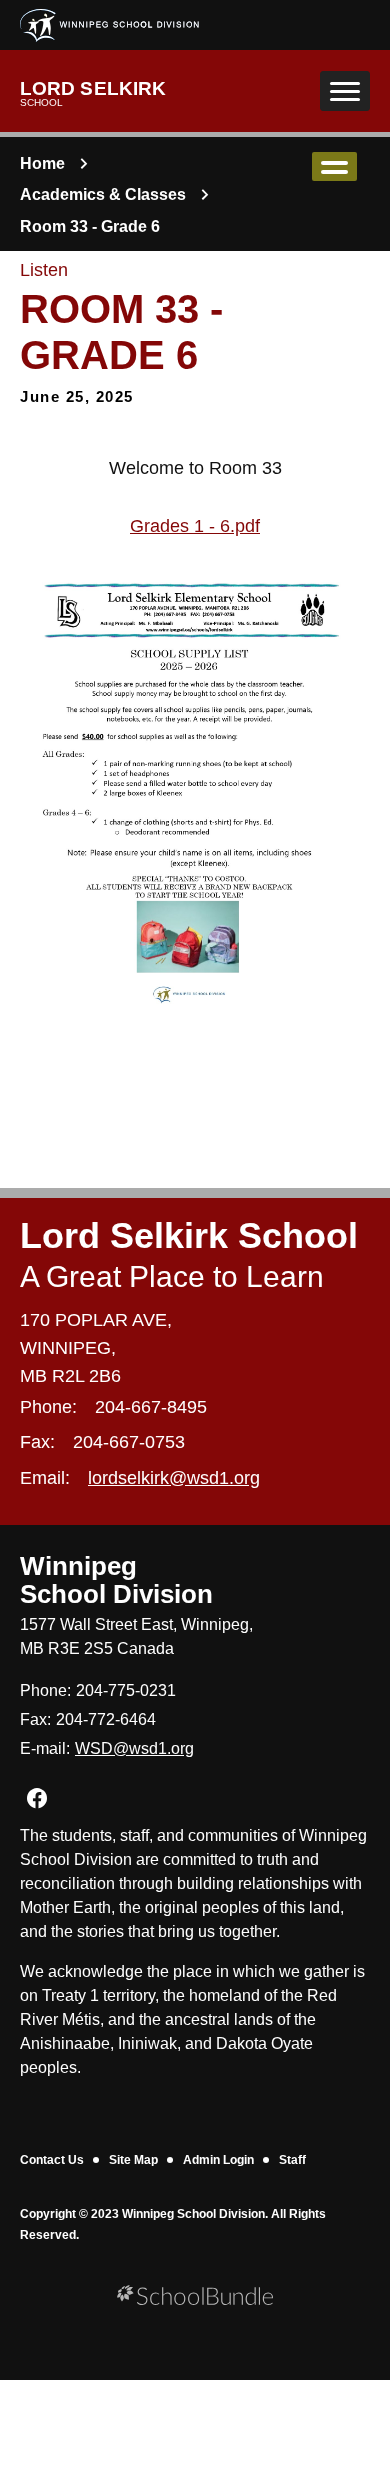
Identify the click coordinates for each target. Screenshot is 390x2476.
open (334, 166)
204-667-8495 (151, 1407)
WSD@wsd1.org (134, 1748)
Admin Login (218, 2160)
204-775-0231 (126, 1690)
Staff (292, 2160)
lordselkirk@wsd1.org (174, 1478)
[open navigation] (345, 91)
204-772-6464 (106, 1719)
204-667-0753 (129, 1442)
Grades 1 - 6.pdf (195, 526)
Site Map (133, 2160)
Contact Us (52, 2160)
